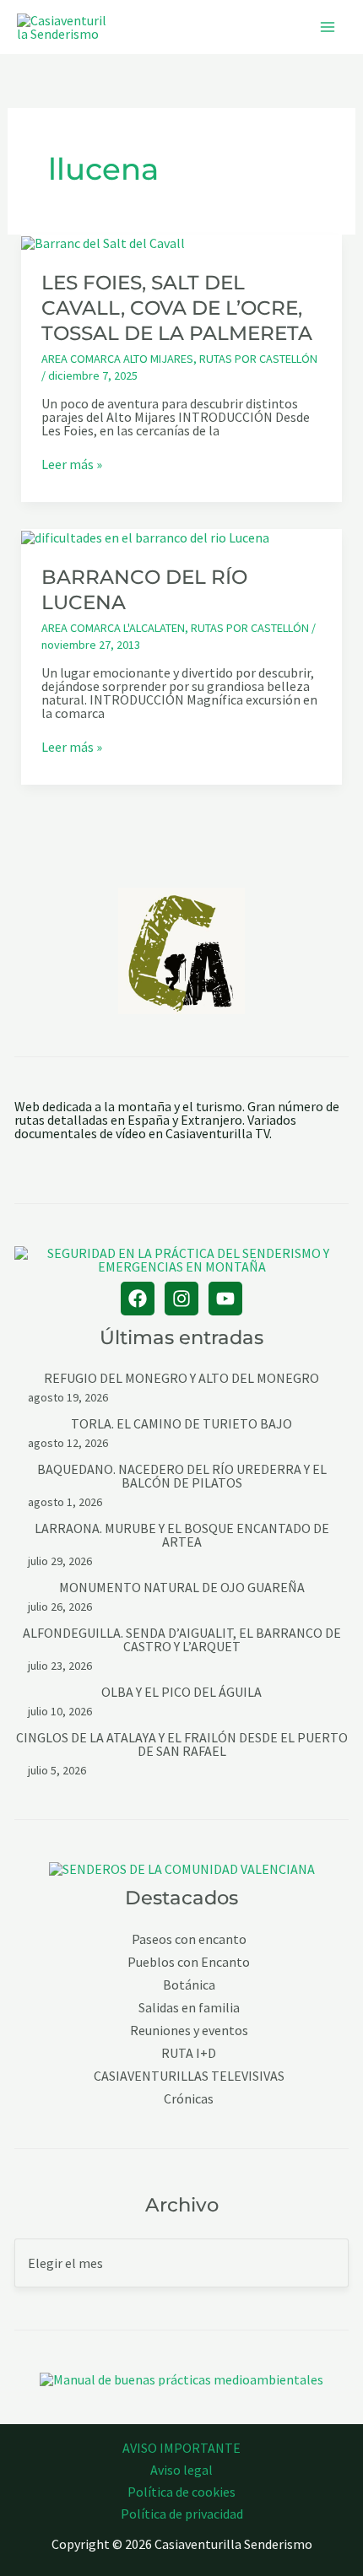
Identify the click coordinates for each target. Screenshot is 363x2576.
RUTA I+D (189, 2053)
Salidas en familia (189, 2008)
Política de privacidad (182, 2514)
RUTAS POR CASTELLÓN (258, 359)
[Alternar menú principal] (328, 27)
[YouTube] (225, 1299)
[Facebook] (138, 1299)
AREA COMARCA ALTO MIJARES (117, 359)
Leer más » (72, 464)
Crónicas (189, 2099)
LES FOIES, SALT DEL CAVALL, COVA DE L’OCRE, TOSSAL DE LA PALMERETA (177, 308)
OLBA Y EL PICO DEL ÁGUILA (181, 1692)
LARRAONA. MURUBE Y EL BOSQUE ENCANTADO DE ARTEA (182, 1535)
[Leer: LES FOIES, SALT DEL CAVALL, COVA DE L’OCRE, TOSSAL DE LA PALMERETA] (103, 241)
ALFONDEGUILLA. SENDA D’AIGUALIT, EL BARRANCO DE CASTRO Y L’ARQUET (182, 1639)
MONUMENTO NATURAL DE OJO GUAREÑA (182, 1587)
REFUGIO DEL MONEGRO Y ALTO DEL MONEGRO (181, 1378)
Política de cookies (181, 2492)
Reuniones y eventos (189, 2031)
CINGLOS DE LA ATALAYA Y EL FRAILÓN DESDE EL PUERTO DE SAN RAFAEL (182, 1744)
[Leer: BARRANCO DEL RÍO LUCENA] (145, 536)
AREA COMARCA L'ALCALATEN (113, 628)
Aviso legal (181, 2470)
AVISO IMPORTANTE (181, 2448)
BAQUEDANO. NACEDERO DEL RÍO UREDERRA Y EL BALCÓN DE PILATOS (182, 1476)
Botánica (189, 1985)
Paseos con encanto (189, 1939)
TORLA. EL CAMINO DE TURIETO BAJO (181, 1423)
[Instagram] (181, 1299)
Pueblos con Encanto (189, 1962)
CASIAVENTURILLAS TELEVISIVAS (189, 2076)
